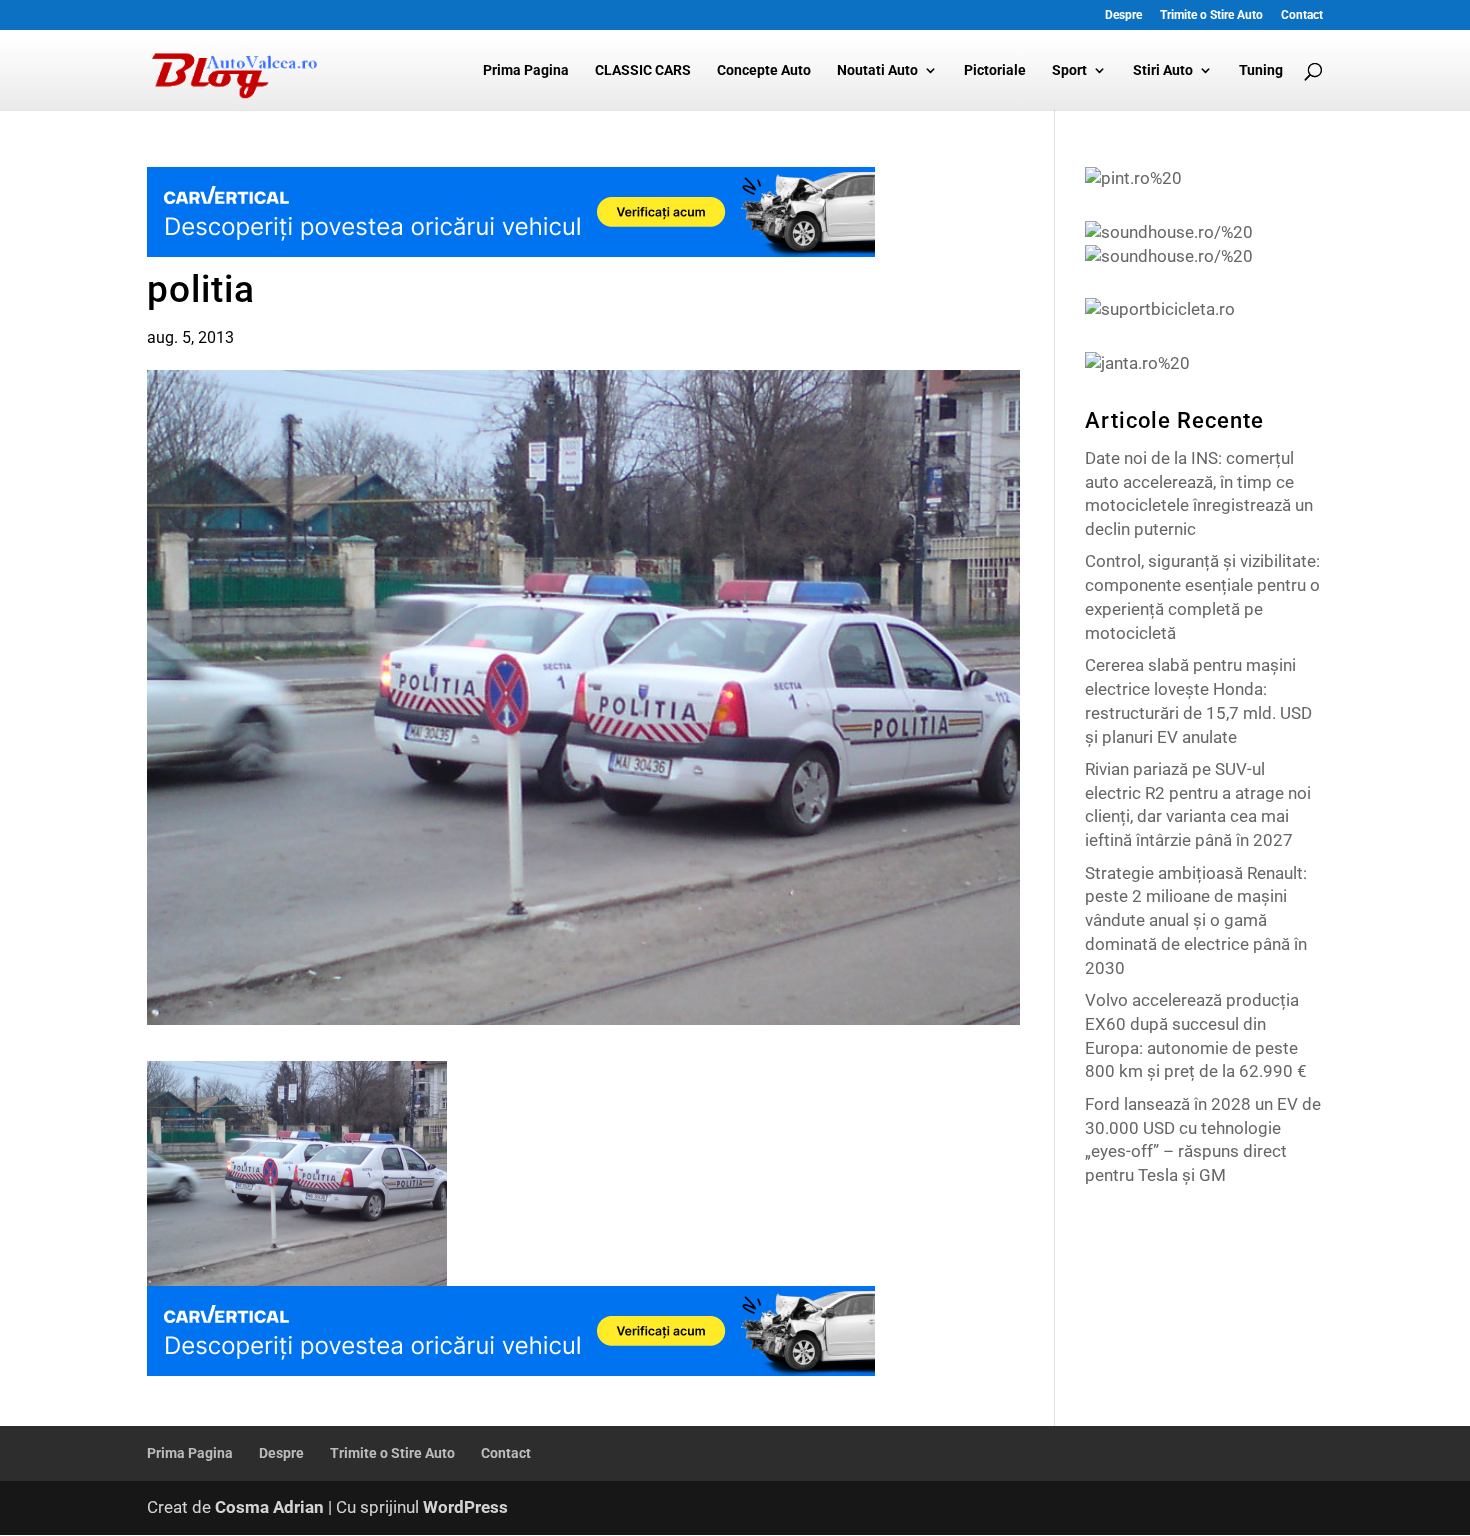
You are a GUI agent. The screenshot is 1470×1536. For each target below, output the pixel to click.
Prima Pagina (526, 70)
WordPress (465, 1507)
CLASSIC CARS (643, 70)
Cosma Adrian (269, 1507)
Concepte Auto (764, 70)
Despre (1123, 15)
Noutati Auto (877, 70)
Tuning (1261, 70)
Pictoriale (995, 70)
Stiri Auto (1163, 70)
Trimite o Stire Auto (1211, 15)
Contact (1302, 15)
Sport (1069, 70)
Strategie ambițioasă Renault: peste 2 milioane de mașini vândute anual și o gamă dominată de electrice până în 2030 (1196, 920)
